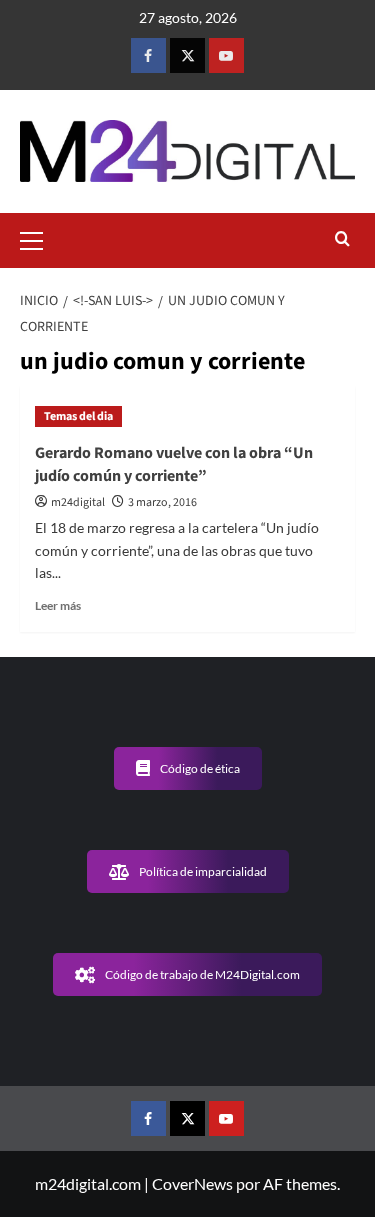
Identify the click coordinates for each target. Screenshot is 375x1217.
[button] (40, 238)
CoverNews (192, 1183)
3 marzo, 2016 (162, 502)
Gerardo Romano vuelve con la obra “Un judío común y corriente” (174, 464)
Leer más (58, 605)
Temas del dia (78, 416)
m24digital (78, 502)
